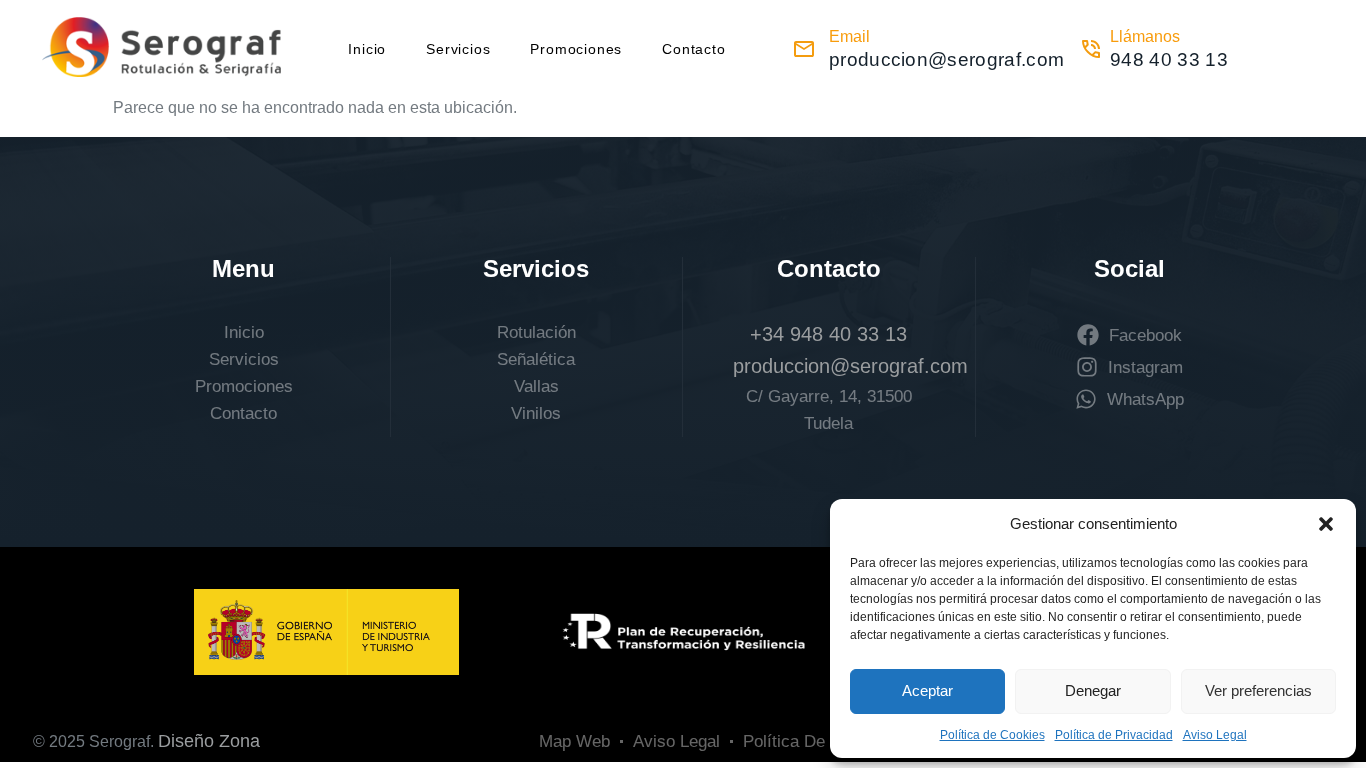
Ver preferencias (1258, 690)
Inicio (367, 49)
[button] (1326, 524)
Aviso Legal (1215, 735)
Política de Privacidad (1114, 735)
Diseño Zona (209, 741)
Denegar (1093, 690)
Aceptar (927, 690)
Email (849, 36)
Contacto (693, 49)
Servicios (458, 49)
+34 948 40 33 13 (828, 334)
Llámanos (1145, 36)
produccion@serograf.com (850, 366)
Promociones (576, 49)
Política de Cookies (992, 735)
